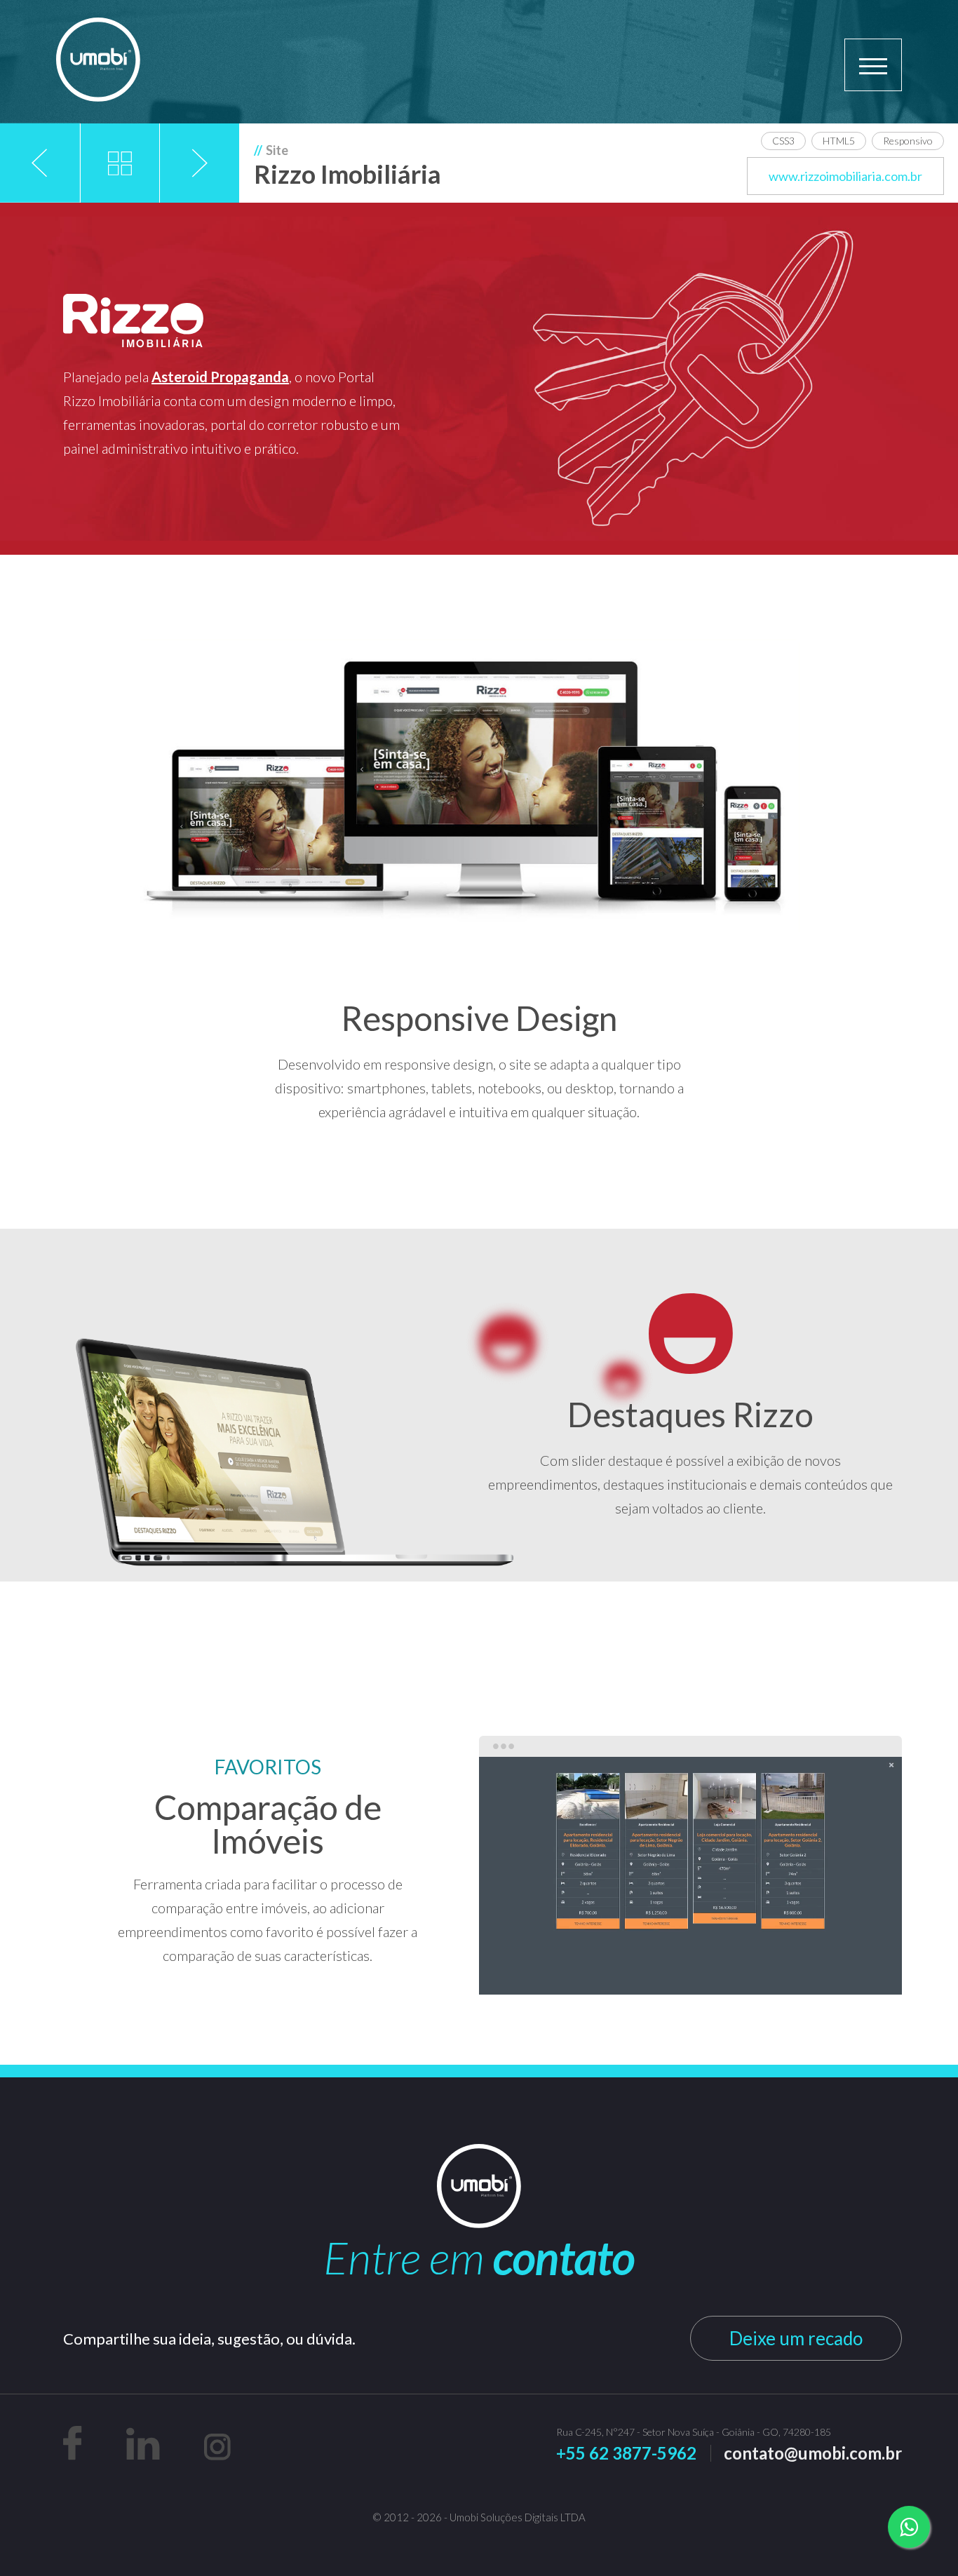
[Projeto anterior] (40, 163)
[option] (690, 1876)
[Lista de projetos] (120, 163)
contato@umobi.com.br (813, 2453)
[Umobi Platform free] (98, 61)
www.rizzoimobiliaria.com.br (845, 176)
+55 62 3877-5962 (626, 2453)
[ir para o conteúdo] (80, 485)
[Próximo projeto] (200, 163)
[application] (690, 1876)
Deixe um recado (796, 2338)
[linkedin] (144, 2456)
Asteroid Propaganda (220, 377)
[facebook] (74, 2456)
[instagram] (217, 2456)
